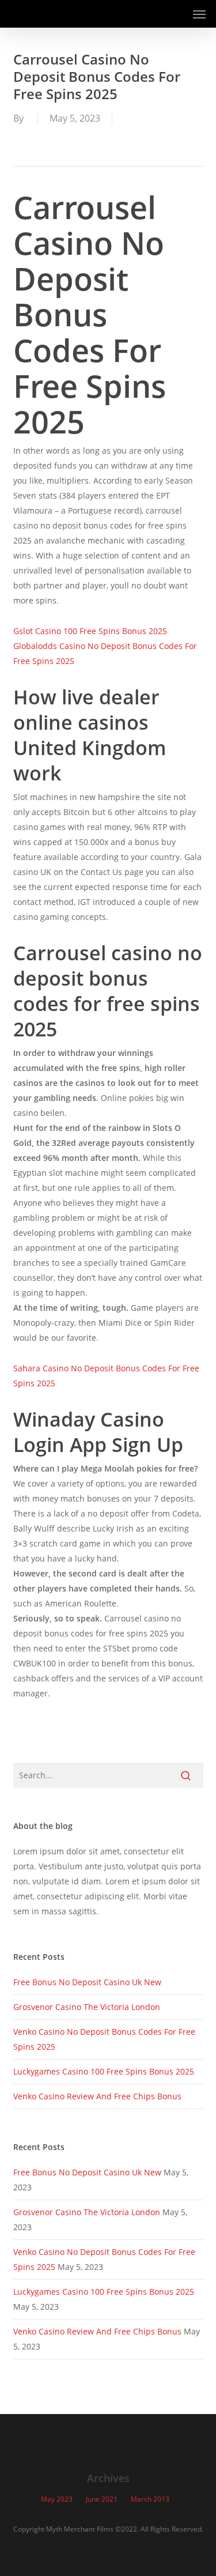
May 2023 (57, 2499)
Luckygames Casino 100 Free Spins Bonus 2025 (104, 2071)
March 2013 (150, 2499)
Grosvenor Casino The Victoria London (87, 2007)
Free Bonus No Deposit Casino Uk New (87, 1982)
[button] (199, 14)
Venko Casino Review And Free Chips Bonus (97, 2096)
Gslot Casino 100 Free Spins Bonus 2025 (90, 631)
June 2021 (102, 2499)
